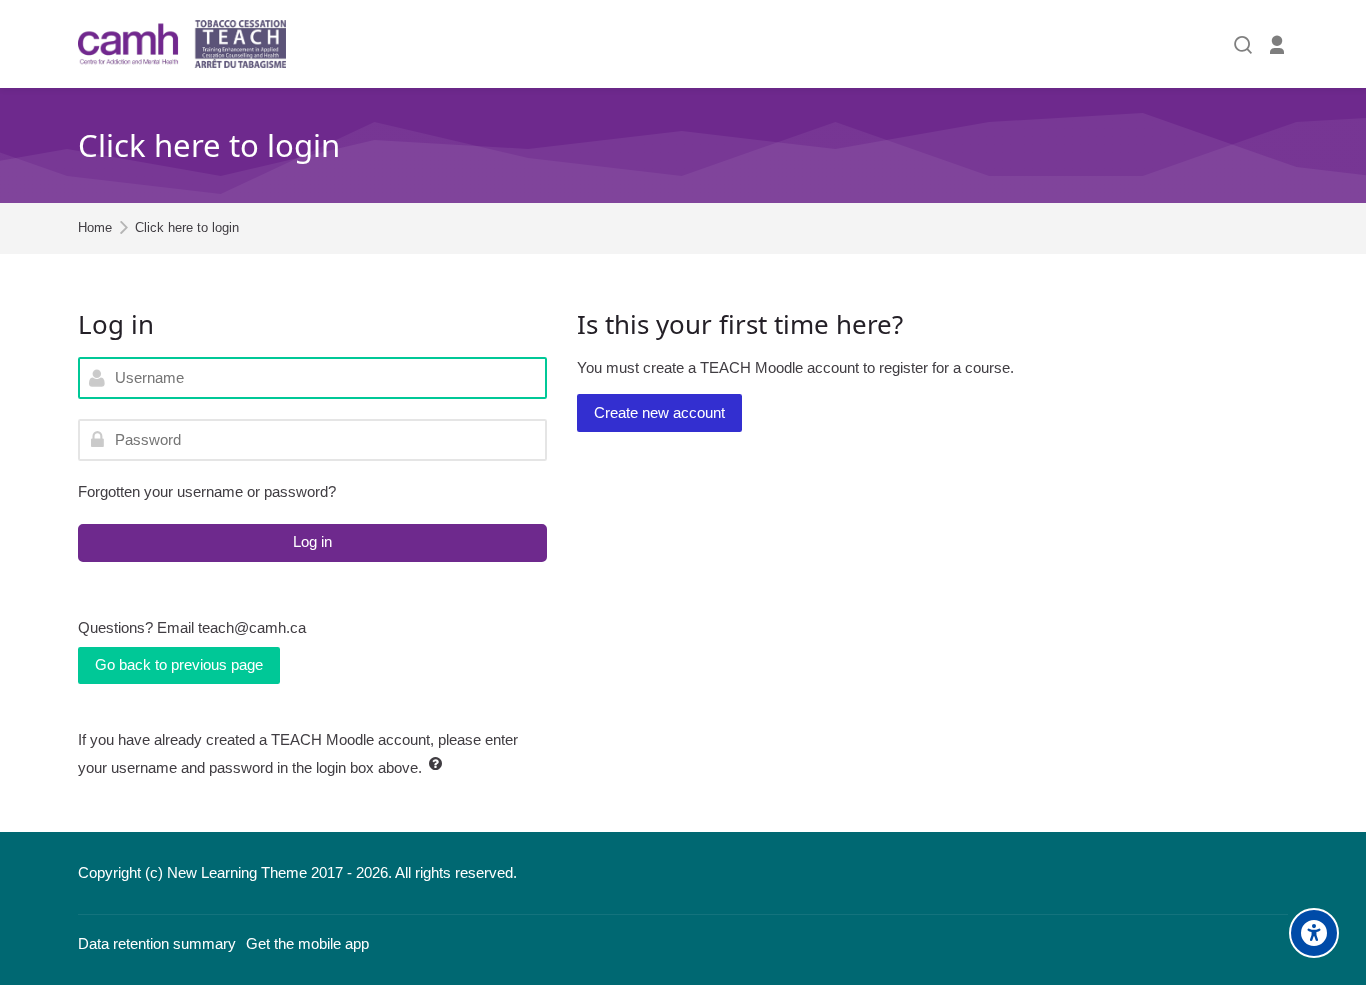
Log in (312, 541)
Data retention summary (157, 943)
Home (95, 228)
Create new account (659, 412)
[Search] (1243, 44)
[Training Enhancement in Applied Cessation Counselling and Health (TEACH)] (182, 44)
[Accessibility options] (1314, 933)
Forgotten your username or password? (207, 491)
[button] (439, 764)
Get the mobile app (307, 943)
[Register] (1277, 44)
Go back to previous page (179, 664)
